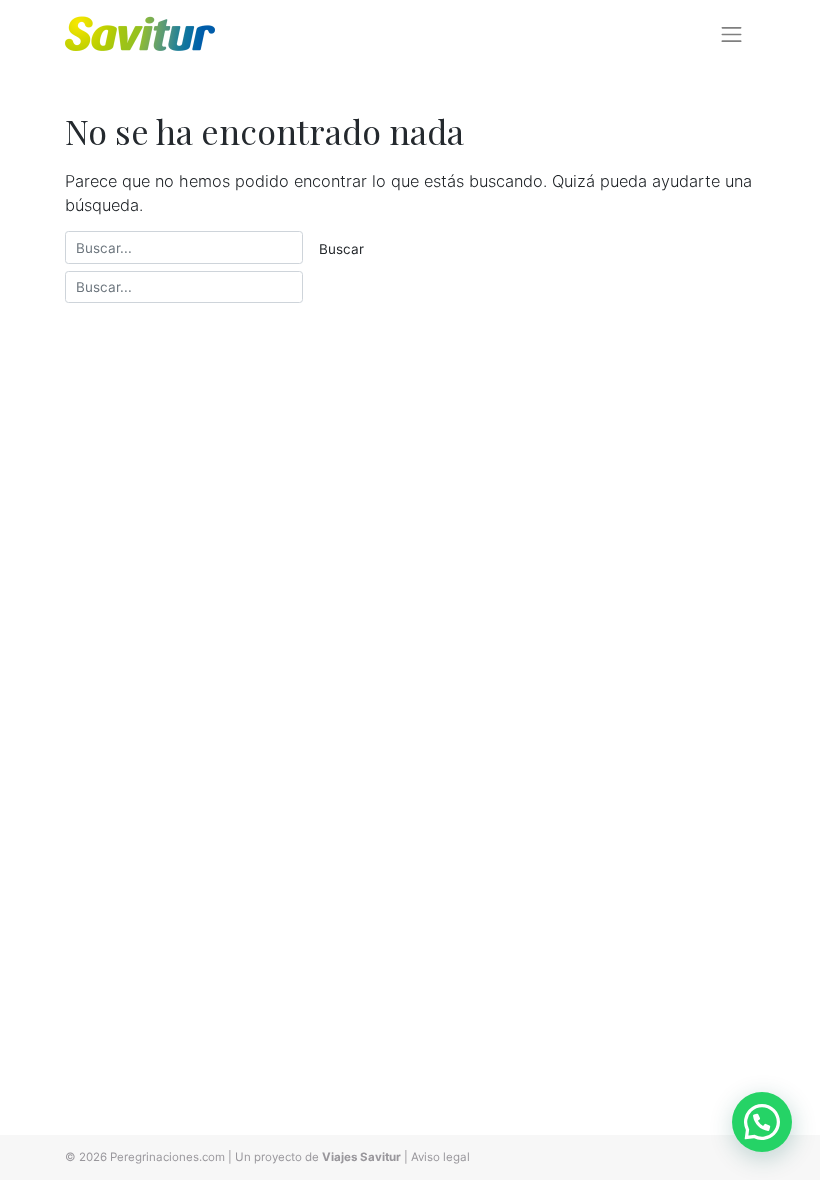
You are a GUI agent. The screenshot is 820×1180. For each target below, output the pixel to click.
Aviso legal (440, 1157)
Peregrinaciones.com (167, 1157)
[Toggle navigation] (732, 34)
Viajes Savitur (361, 1157)
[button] (762, 1122)
